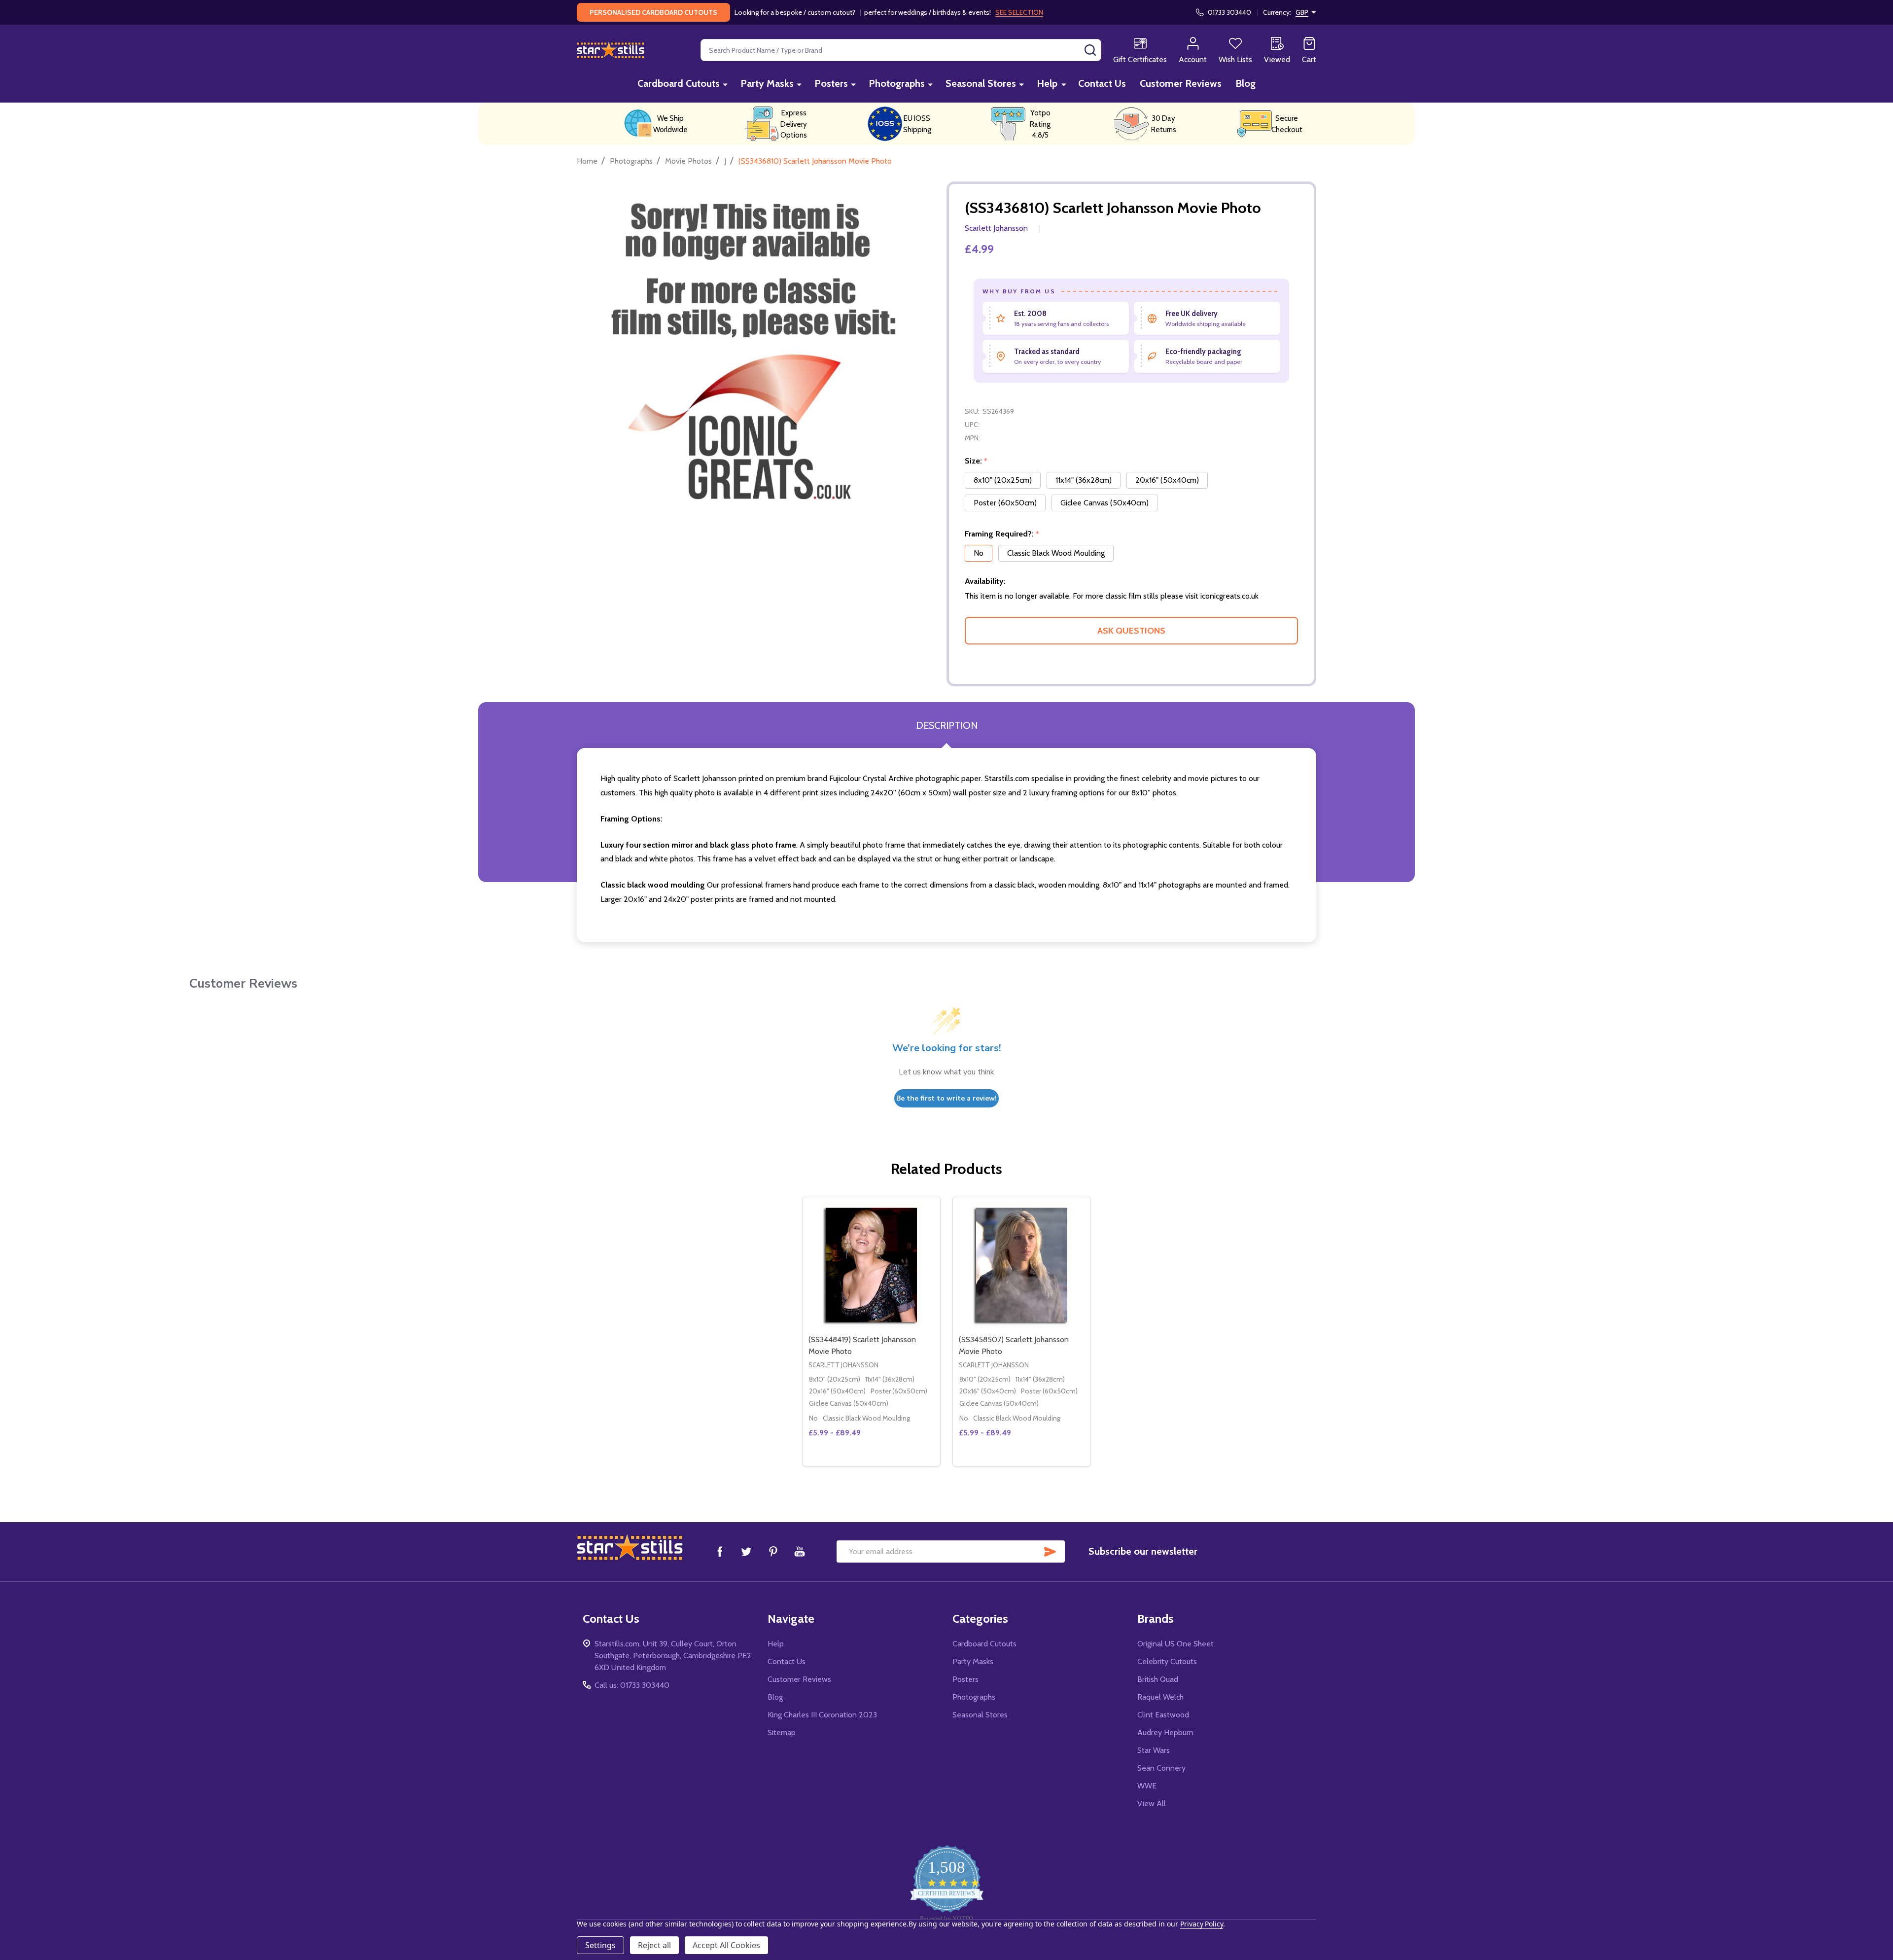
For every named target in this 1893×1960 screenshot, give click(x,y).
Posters (831, 83)
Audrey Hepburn (1165, 1732)
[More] (725, 84)
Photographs (897, 83)
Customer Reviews (1181, 83)
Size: (976, 461)
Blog (1245, 83)
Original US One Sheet (1175, 1644)
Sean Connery (1161, 1768)
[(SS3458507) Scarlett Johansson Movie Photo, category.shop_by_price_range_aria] (1022, 1265)
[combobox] (901, 50)
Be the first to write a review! (946, 1098)
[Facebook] (720, 1551)
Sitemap (782, 1732)
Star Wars (1154, 1750)
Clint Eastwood (1163, 1715)
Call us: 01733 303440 (632, 1685)
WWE (1147, 1786)
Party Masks (767, 83)
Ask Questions (1131, 631)
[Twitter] (746, 1551)
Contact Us (1102, 83)
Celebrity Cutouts (1167, 1661)
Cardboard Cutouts (679, 83)
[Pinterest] (773, 1551)
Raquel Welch (1160, 1697)
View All (1152, 1803)
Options (889, 1462)
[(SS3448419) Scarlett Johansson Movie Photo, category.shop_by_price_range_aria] (871, 1265)
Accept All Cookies (726, 1945)
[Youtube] (800, 1551)
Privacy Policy (1202, 1924)
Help (1047, 83)
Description (947, 725)
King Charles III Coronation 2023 (822, 1715)
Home (587, 161)
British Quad (1158, 1679)
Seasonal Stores (981, 83)
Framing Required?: (1002, 534)
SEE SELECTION (1019, 12)
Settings (600, 1945)
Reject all (654, 1945)
